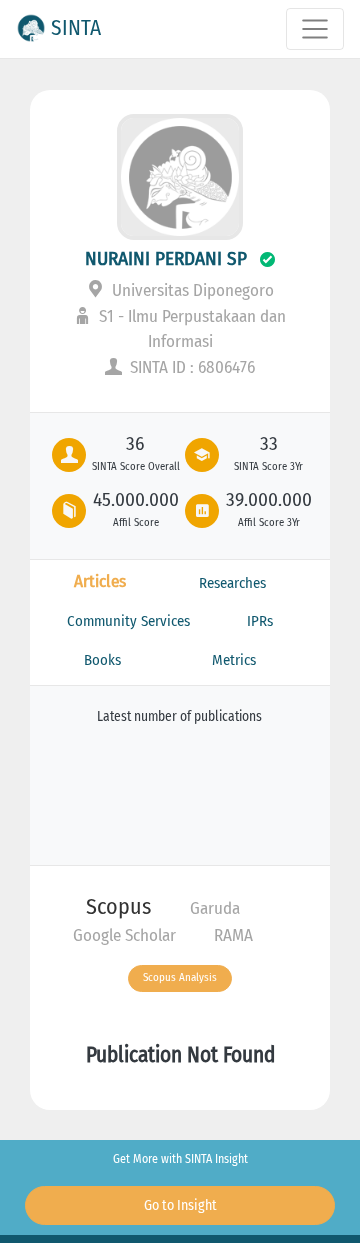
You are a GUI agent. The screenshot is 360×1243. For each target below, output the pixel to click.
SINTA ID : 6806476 (190, 367)
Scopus (118, 906)
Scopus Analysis (180, 977)
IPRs (260, 621)
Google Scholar (124, 935)
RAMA (233, 935)
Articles (100, 581)
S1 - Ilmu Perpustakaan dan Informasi (190, 329)
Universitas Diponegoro (191, 290)
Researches (232, 583)
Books (102, 660)
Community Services (128, 621)
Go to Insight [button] (180, 1205)
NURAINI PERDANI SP (166, 258)
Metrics (234, 660)
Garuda (215, 908)
